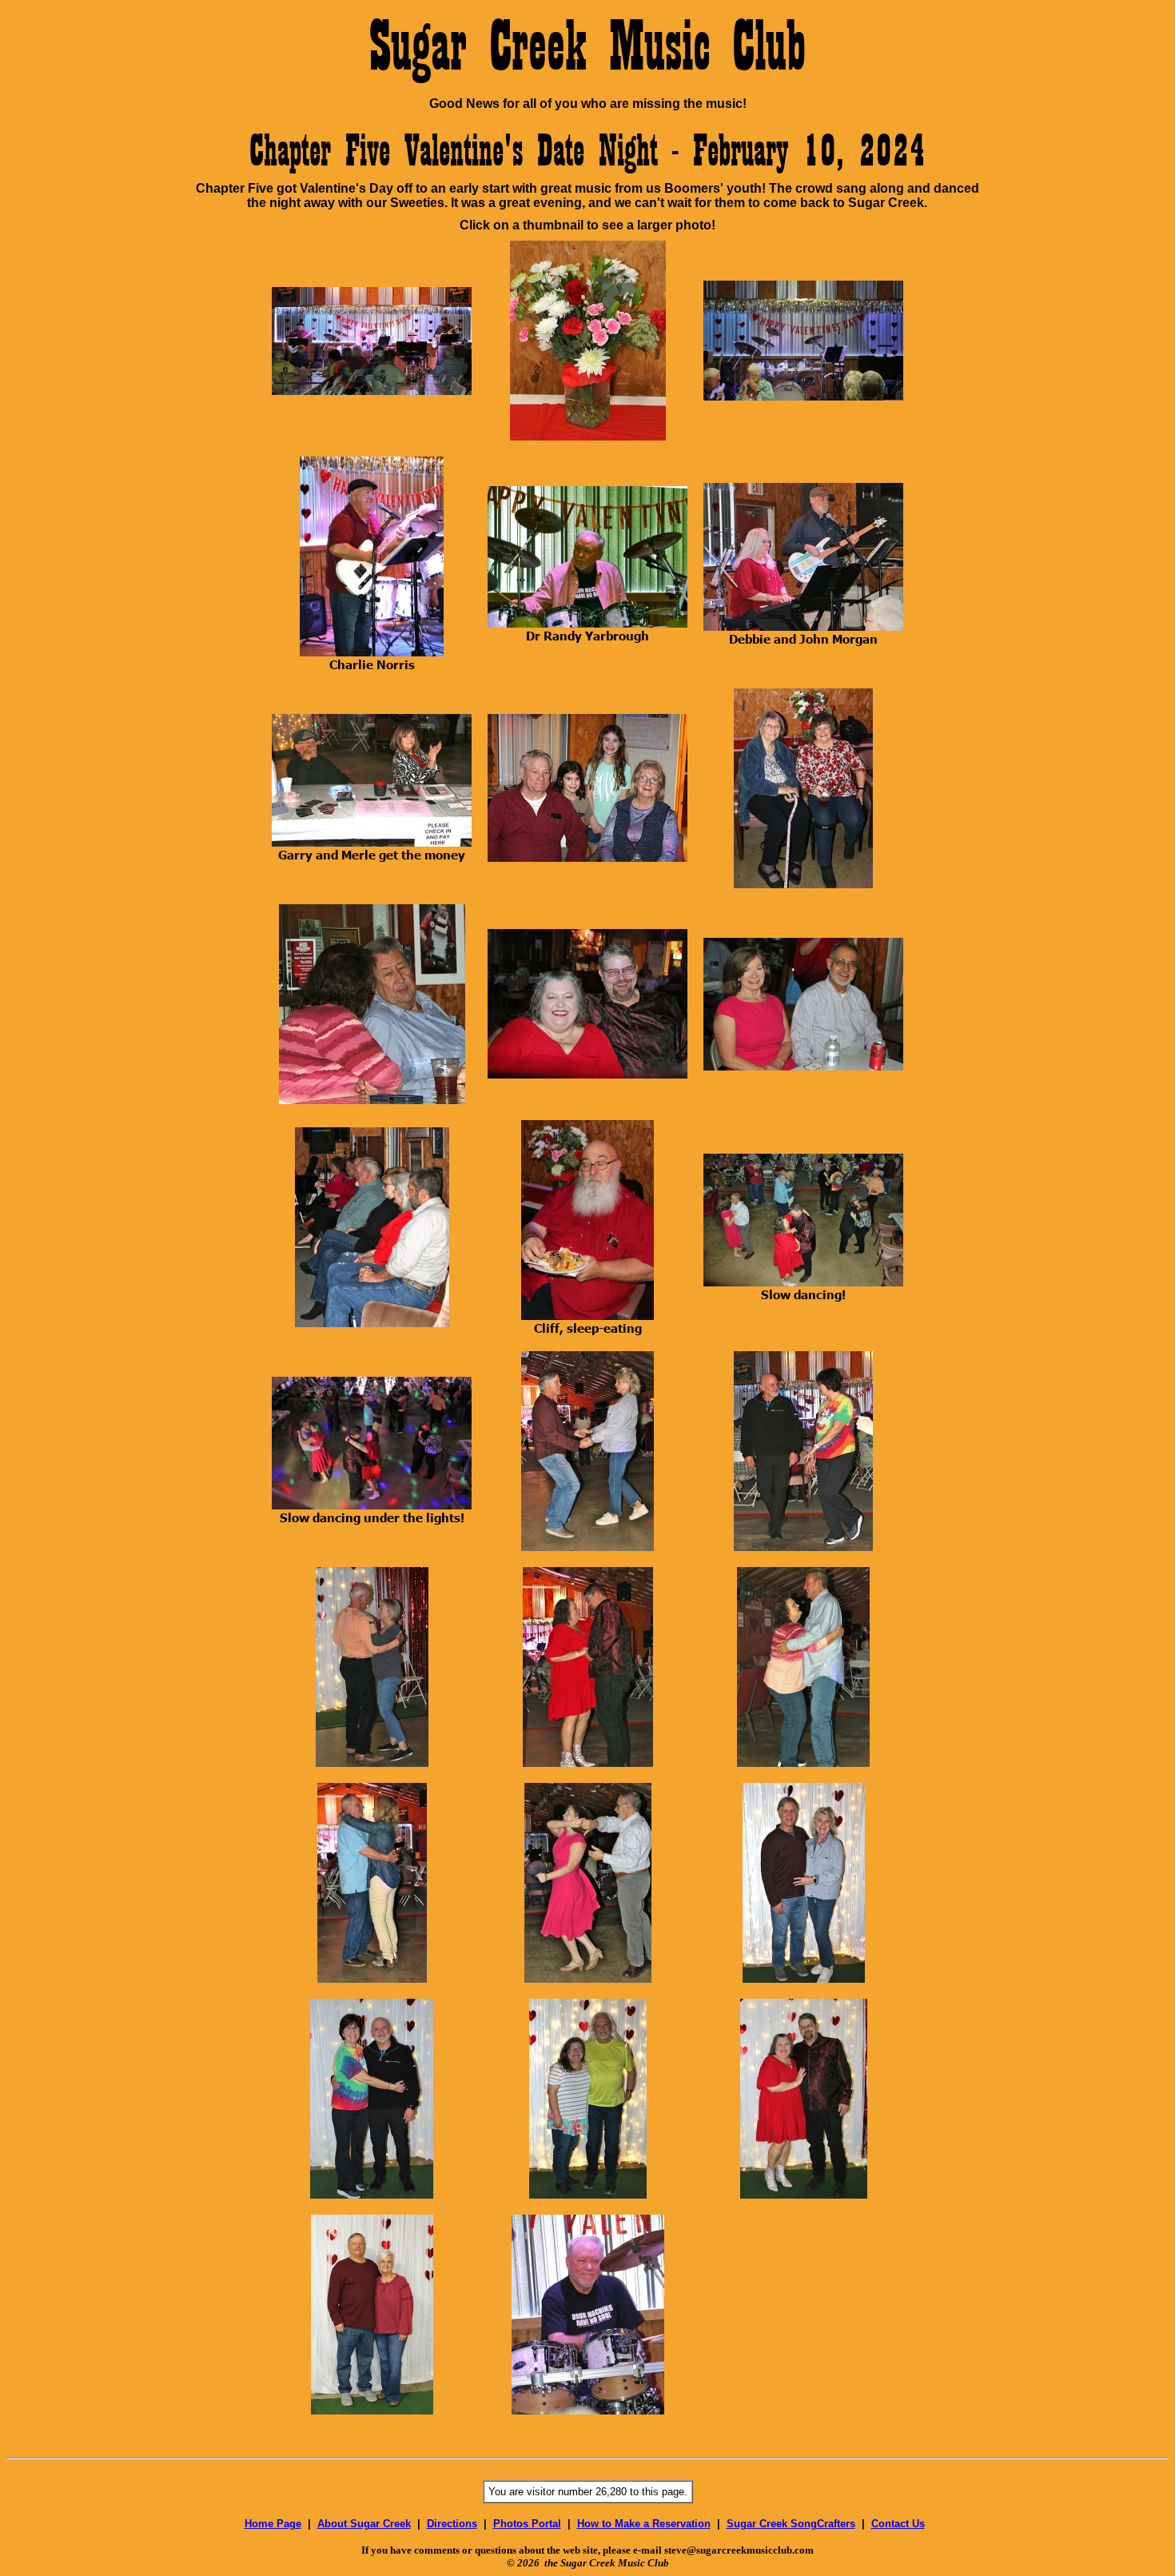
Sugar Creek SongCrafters (791, 2524)
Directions (452, 2524)
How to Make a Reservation (644, 2524)
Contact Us (898, 2524)
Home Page (273, 2524)
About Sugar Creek (364, 2524)
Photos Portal (527, 2524)
